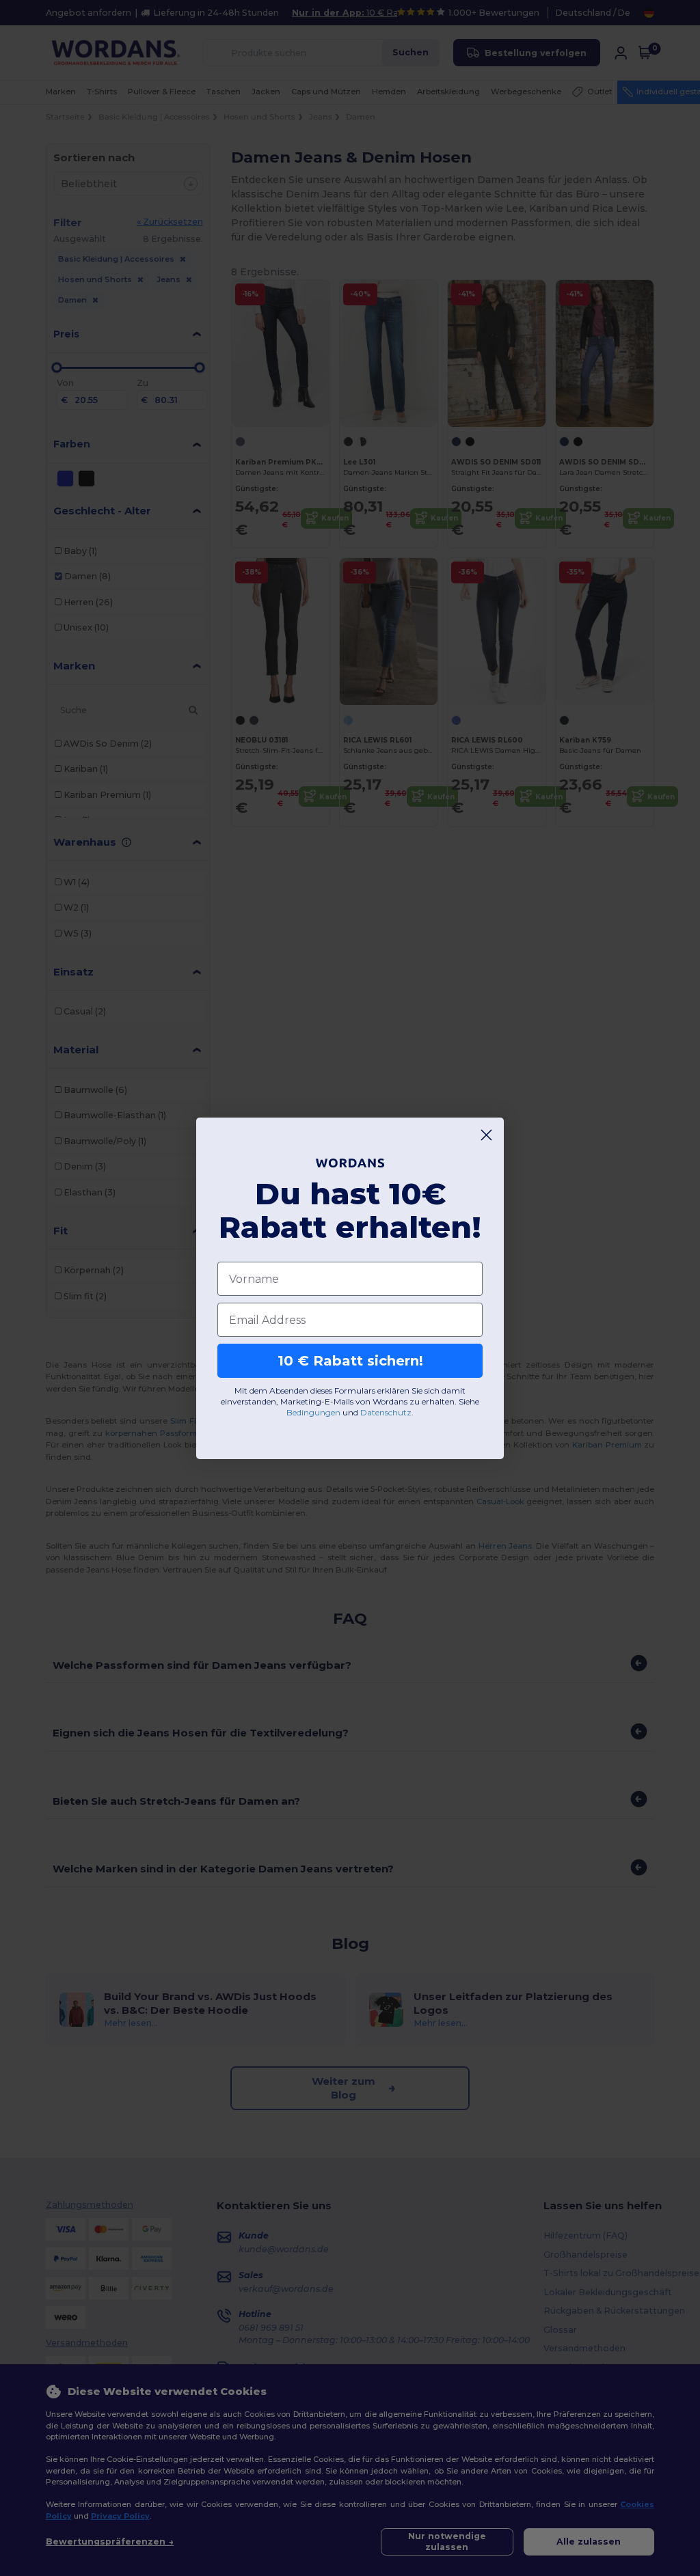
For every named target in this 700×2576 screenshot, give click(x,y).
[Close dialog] (486, 1135)
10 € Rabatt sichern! (350, 1361)
